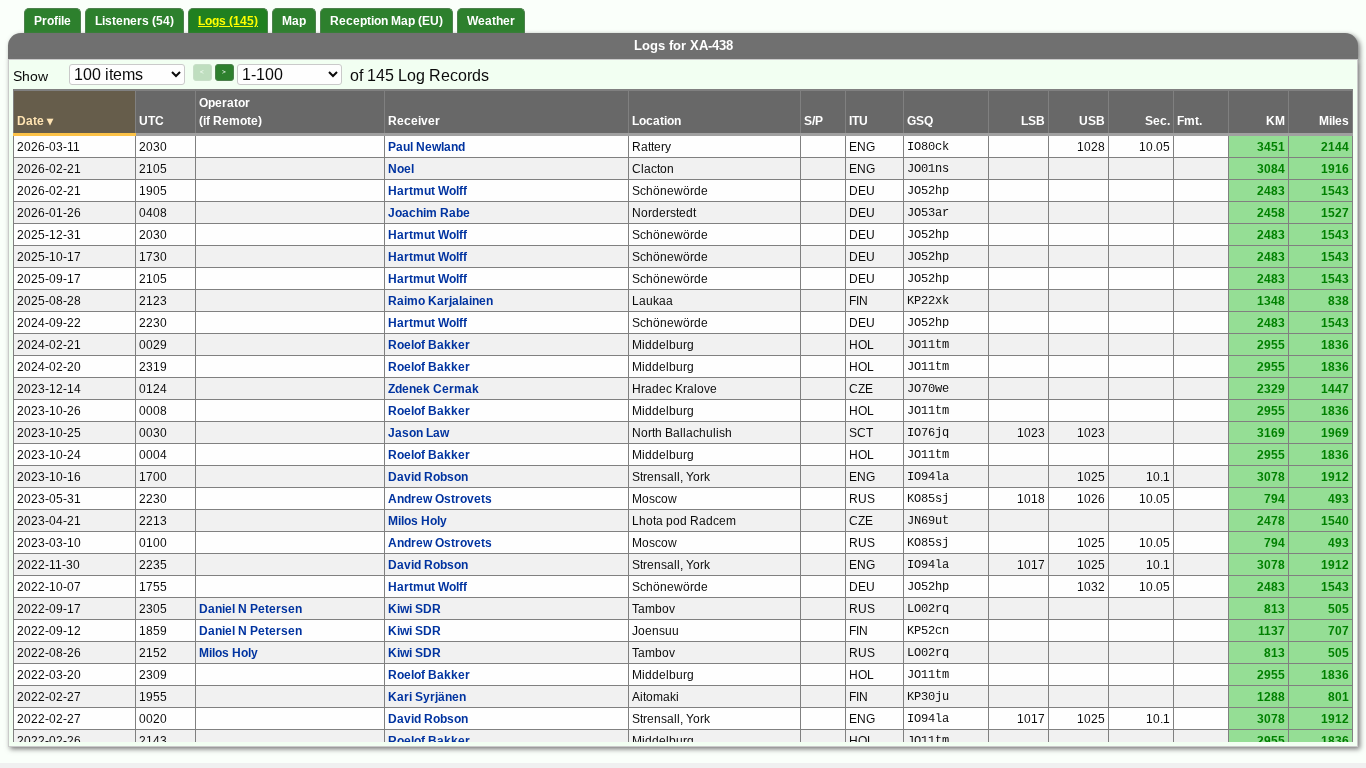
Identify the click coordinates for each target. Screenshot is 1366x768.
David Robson (428, 477)
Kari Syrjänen (427, 697)
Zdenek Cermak (433, 389)
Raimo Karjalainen (440, 301)
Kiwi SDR (414, 609)
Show (30, 76)
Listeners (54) (134, 21)
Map (294, 21)
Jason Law (418, 433)
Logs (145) (228, 21)
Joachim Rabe (429, 213)
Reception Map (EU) (386, 21)
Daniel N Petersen (250, 609)
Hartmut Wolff (427, 191)
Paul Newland (426, 147)
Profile (52, 21)
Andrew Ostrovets (440, 499)
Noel (401, 169)
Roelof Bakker (429, 345)
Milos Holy (417, 521)
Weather (491, 21)
